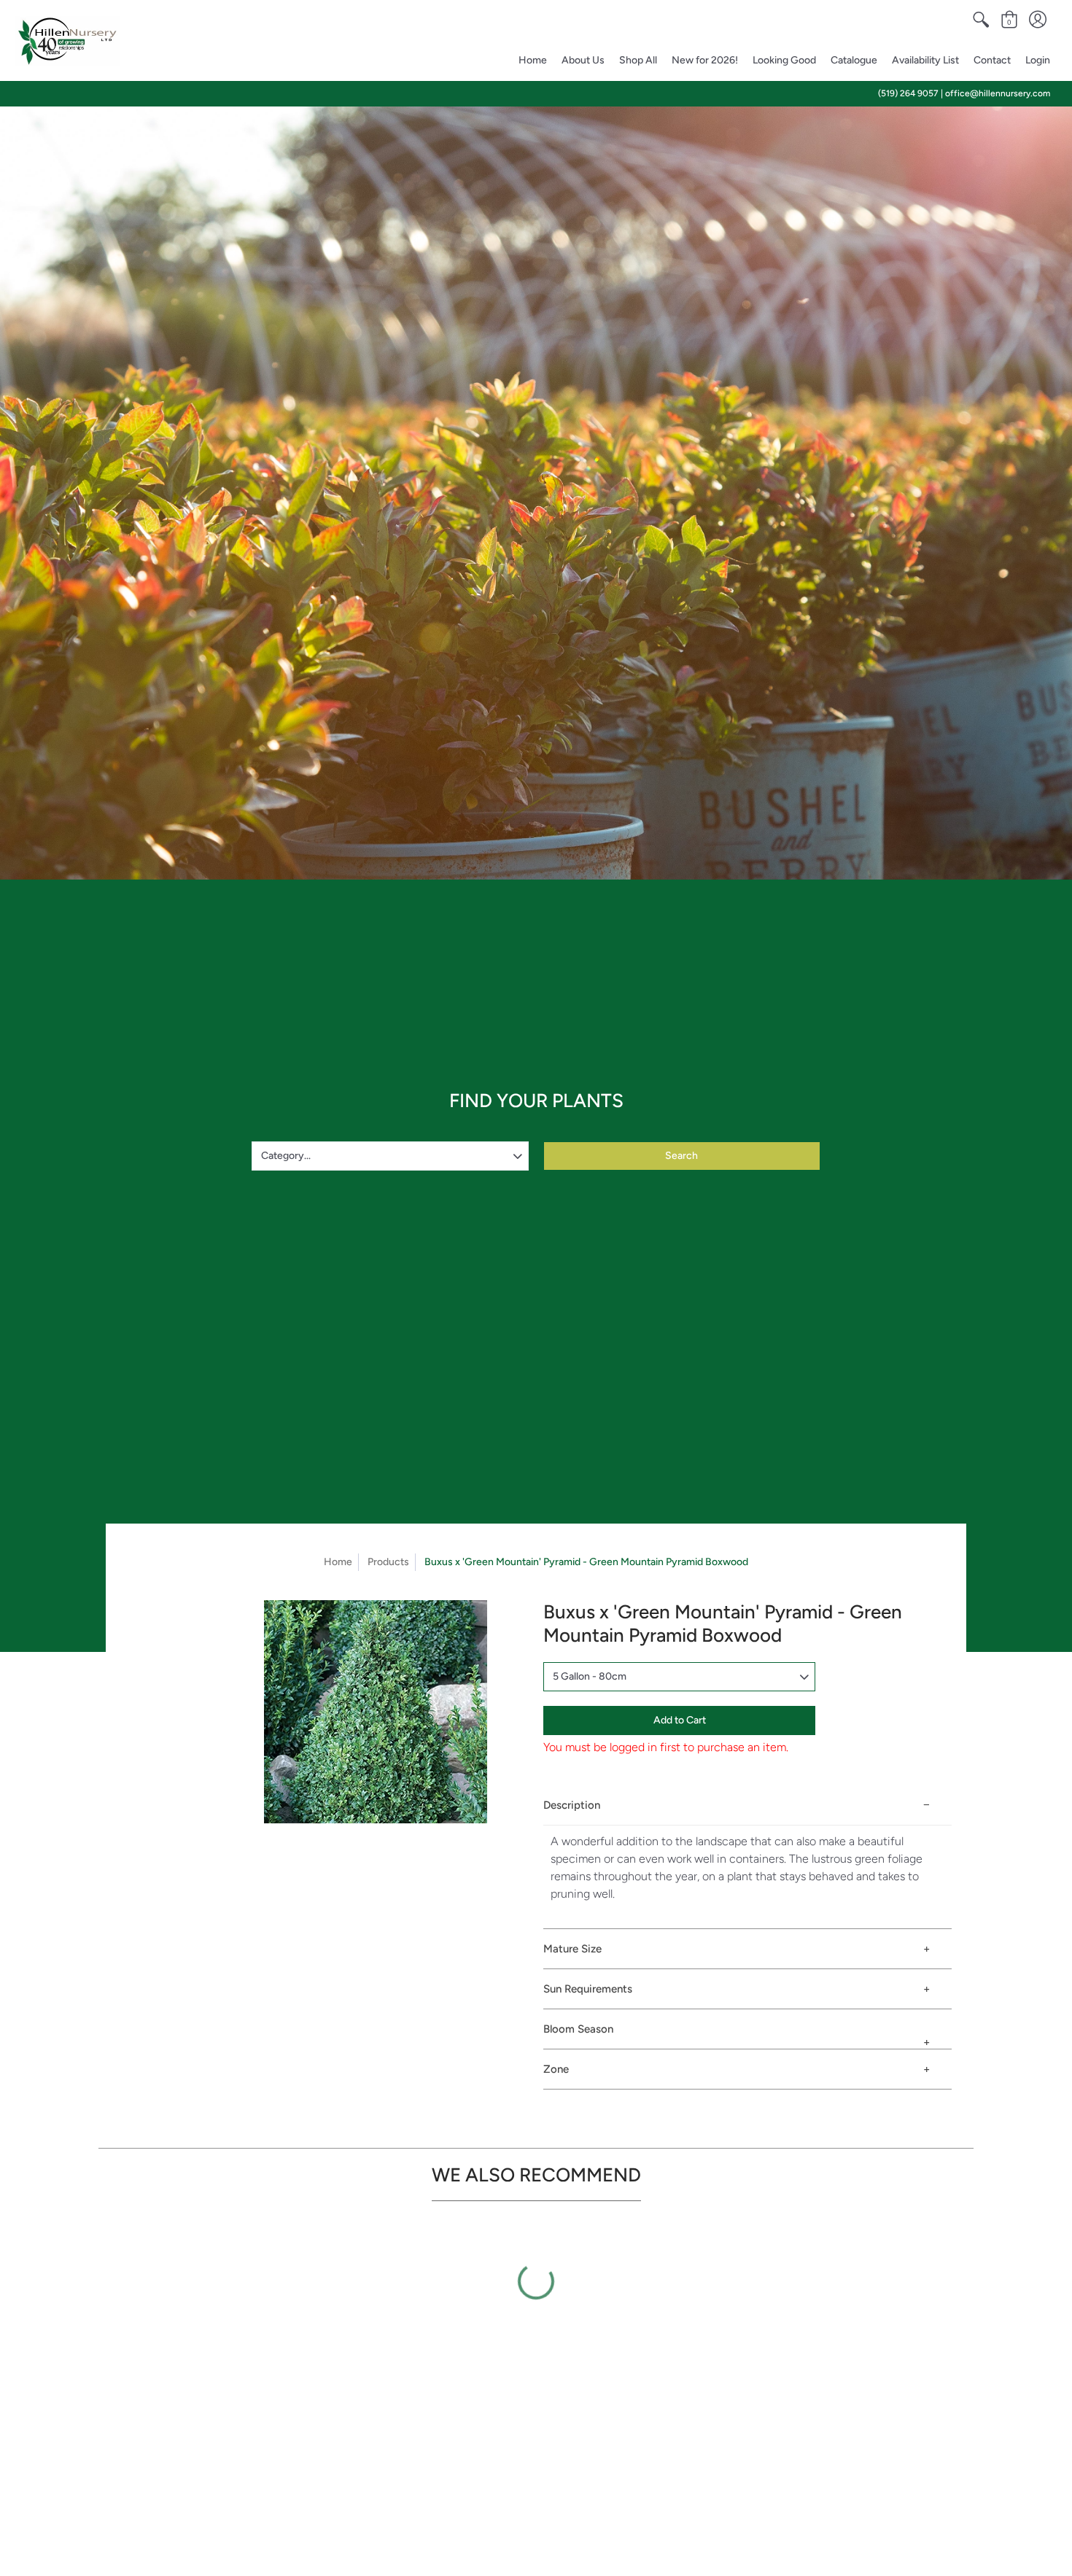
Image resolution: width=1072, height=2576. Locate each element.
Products (388, 1562)
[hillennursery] (67, 41)
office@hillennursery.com (998, 93)
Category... (286, 1156)
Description (572, 1805)
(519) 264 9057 (908, 93)
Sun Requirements (588, 1989)
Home (338, 1562)
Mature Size (572, 1949)
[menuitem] (981, 20)
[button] (981, 20)
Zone (556, 2069)
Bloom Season (578, 2029)
